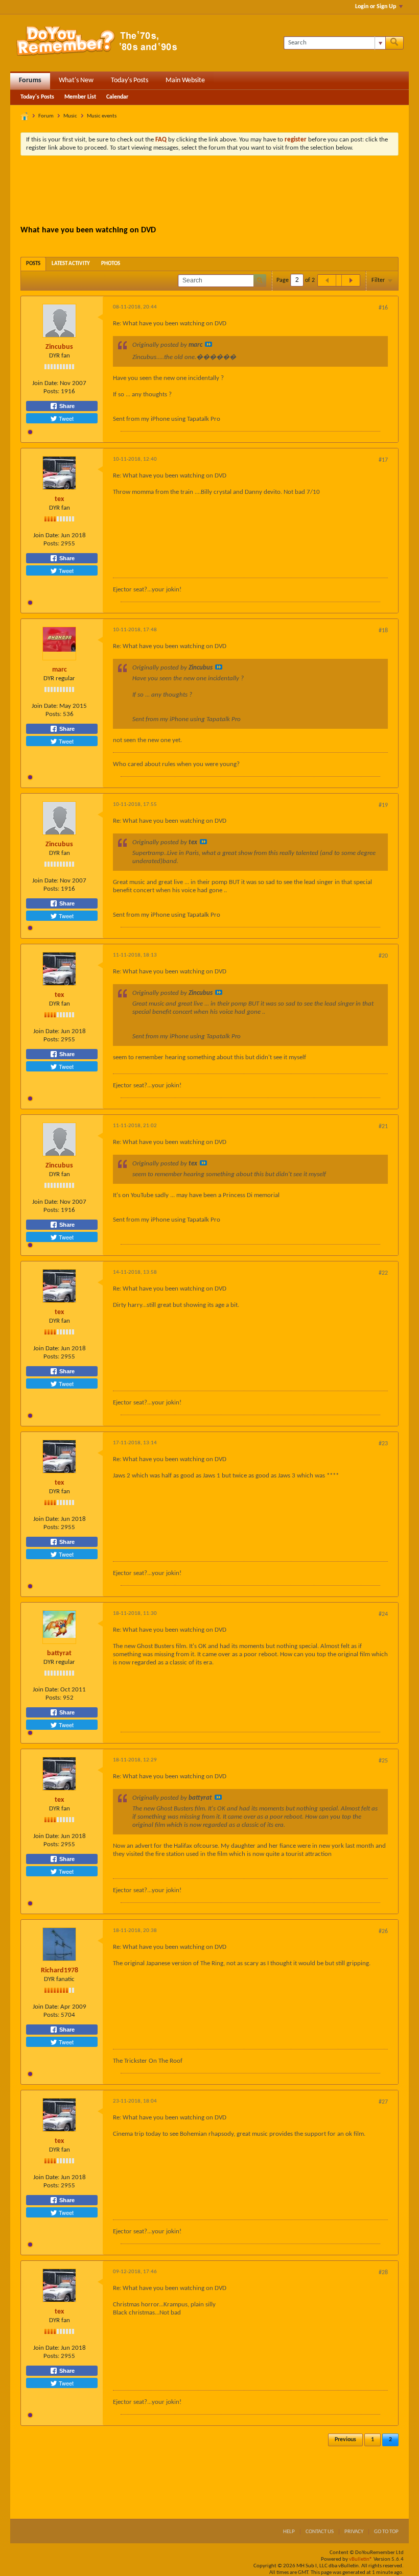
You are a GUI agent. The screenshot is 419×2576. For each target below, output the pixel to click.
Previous (345, 2440)
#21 (383, 1127)
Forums (30, 80)
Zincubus (59, 347)
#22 (383, 1273)
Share (66, 406)
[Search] (394, 43)
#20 (383, 956)
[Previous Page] (327, 280)
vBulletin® (361, 2559)
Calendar (117, 97)
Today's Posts (130, 80)
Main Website (185, 80)
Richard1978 (60, 1971)
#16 (383, 308)
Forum (46, 116)
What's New (76, 80)
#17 (383, 460)
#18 (383, 631)
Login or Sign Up (376, 7)
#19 (383, 805)
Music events (102, 116)
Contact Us (320, 2532)
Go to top (386, 2532)
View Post (208, 344)
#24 (383, 1614)
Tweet (65, 418)
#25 (383, 1761)
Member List (80, 97)
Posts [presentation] (33, 264)
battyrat (59, 1653)
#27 (383, 2102)
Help (289, 2532)
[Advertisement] (209, 192)
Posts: (51, 391)
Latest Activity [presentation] (71, 264)
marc (60, 670)
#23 (383, 1444)
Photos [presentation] (111, 264)
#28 (383, 2273)
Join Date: (45, 383)
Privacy (354, 2532)
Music (70, 116)
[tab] (33, 264)
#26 (383, 1931)
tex (59, 499)
